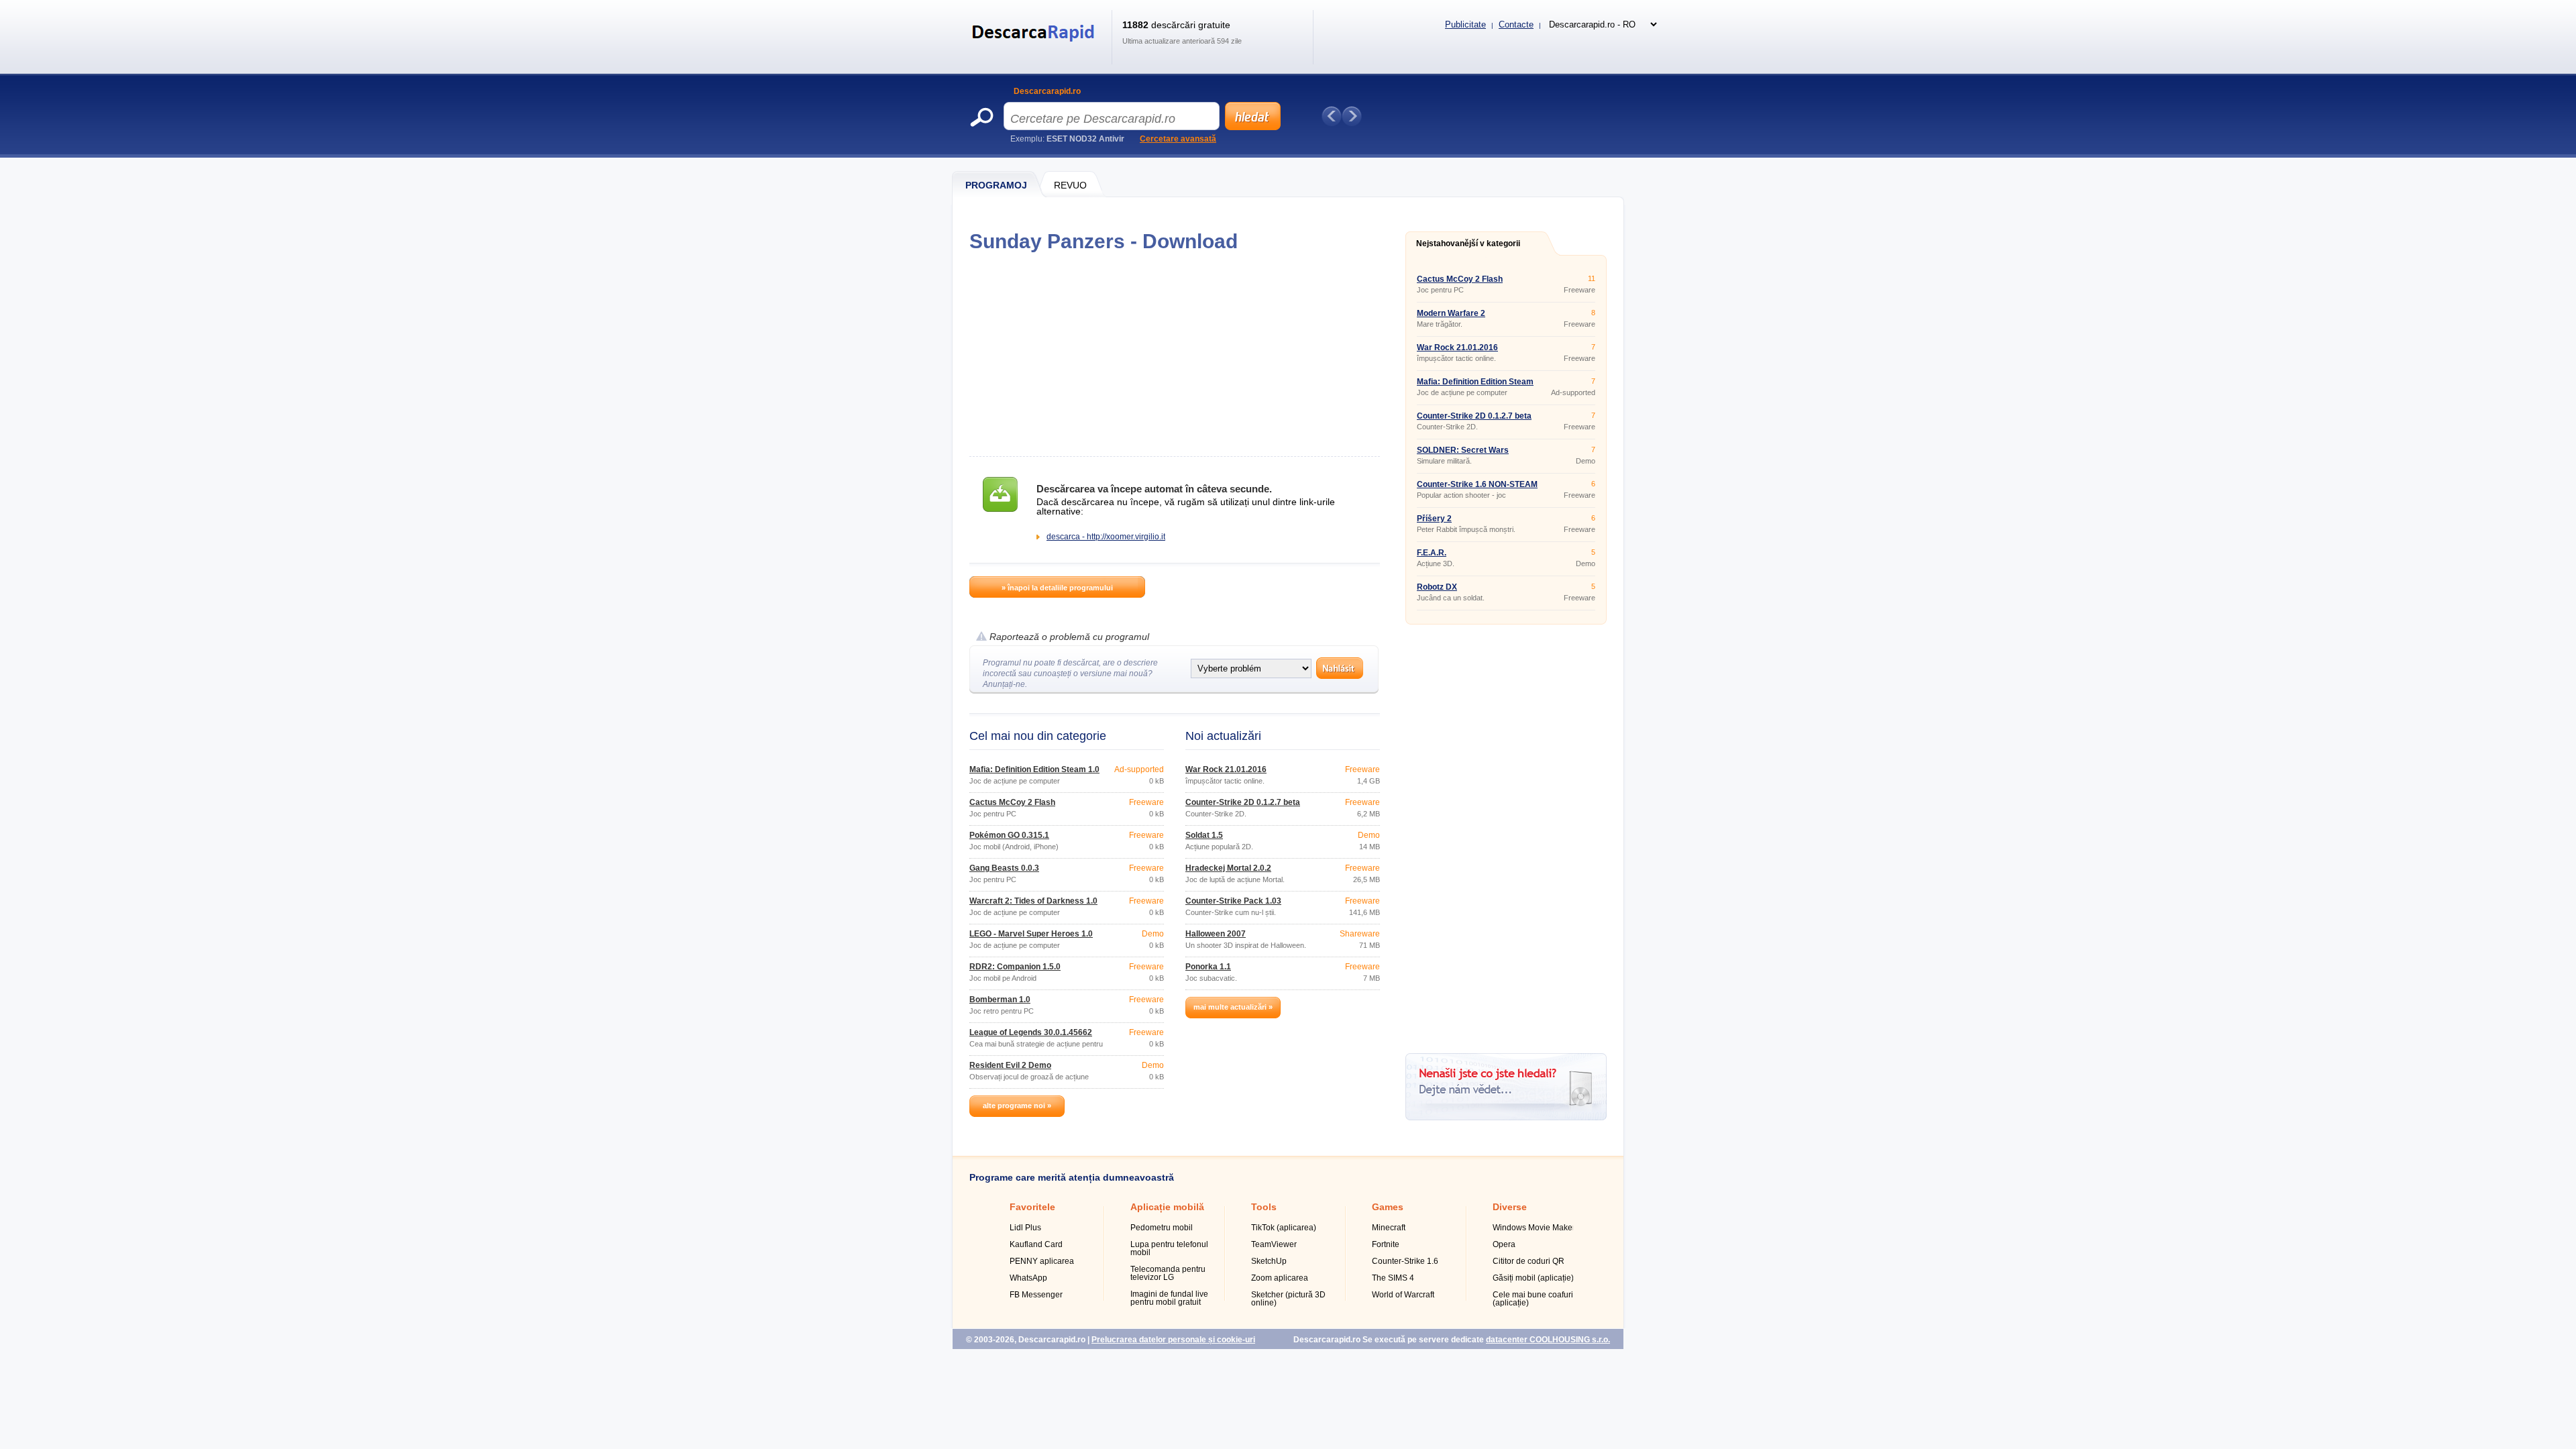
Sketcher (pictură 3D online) (1288, 1299)
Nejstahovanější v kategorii (1468, 244)
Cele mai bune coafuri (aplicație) (1533, 1299)
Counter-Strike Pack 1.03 (1233, 901)
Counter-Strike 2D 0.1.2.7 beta (1243, 802)
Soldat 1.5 (1204, 835)
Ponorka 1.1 (1208, 967)
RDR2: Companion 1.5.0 (1015, 967)
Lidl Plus (1025, 1228)
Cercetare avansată (1178, 139)
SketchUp (1269, 1261)
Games (1388, 1207)
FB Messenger (1036, 1295)
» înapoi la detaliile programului (1057, 588)
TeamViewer (1274, 1244)
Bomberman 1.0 (1000, 1000)
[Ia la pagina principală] (1035, 50)
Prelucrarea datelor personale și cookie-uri (1173, 1340)
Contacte (1516, 24)
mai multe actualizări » (1233, 1007)
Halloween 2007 (1216, 934)
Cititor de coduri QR (1528, 1261)
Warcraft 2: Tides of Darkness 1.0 (1033, 901)
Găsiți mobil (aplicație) (1533, 1278)
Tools (1264, 1207)
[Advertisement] (1174, 354)
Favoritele (1032, 1207)
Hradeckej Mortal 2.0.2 (1228, 868)
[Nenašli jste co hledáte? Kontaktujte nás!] (1506, 1118)
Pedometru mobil (1162, 1228)
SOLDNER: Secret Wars (1463, 450)
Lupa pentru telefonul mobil (1169, 1248)
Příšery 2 (1434, 519)
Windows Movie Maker (1534, 1228)
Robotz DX (1437, 587)
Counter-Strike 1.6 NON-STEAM (1477, 484)
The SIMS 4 (1393, 1278)
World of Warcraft (1403, 1295)
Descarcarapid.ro (1047, 91)
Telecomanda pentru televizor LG (1168, 1273)
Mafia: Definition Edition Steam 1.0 (1034, 769)
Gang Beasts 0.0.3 (1004, 868)
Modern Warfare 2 (1451, 313)
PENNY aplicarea (1042, 1261)
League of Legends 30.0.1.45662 (1031, 1032)
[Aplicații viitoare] (1352, 116)
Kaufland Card (1036, 1244)
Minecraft (1389, 1228)
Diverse (1510, 1207)
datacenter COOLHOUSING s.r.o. (1548, 1340)
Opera (1504, 1244)
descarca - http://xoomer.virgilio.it (1106, 537)
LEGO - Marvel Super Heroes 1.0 (1031, 934)
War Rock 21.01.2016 (1226, 769)
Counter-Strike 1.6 (1405, 1261)
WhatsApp (1028, 1278)
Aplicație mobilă (1167, 1207)
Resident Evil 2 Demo (1010, 1065)
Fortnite (1386, 1244)
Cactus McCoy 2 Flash (1012, 802)
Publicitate (1465, 24)
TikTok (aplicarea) (1284, 1228)
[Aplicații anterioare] (1332, 116)
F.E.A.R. (1432, 553)
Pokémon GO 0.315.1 (1009, 835)
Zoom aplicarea (1280, 1278)
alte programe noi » (1017, 1106)
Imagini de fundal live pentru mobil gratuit (1169, 1298)
